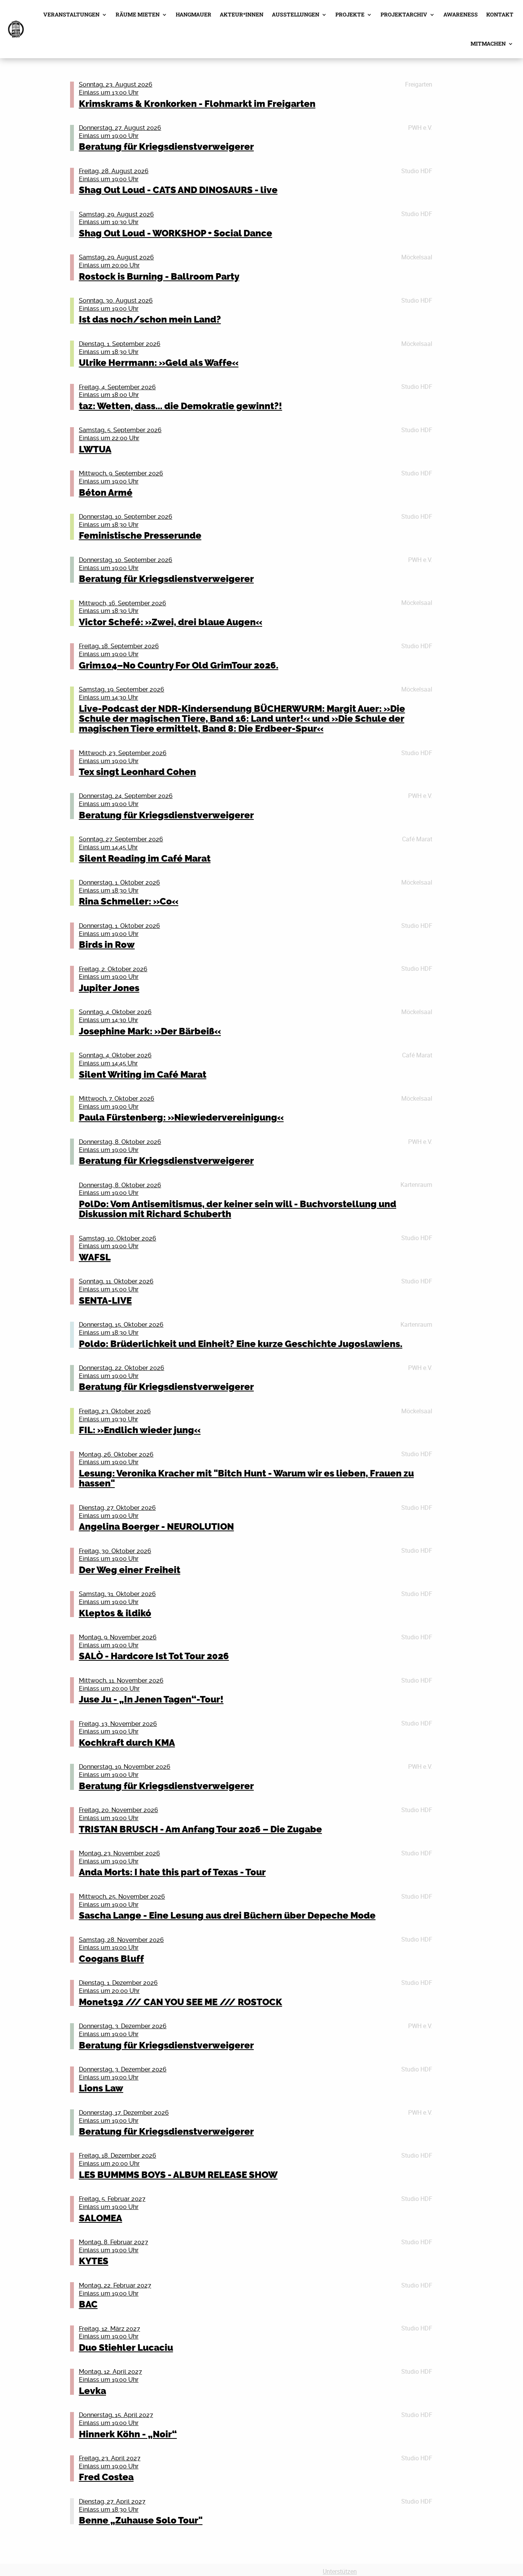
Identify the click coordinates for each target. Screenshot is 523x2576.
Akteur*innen (242, 14)
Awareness (461, 14)
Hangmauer (194, 14)
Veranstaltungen (71, 14)
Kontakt (500, 14)
